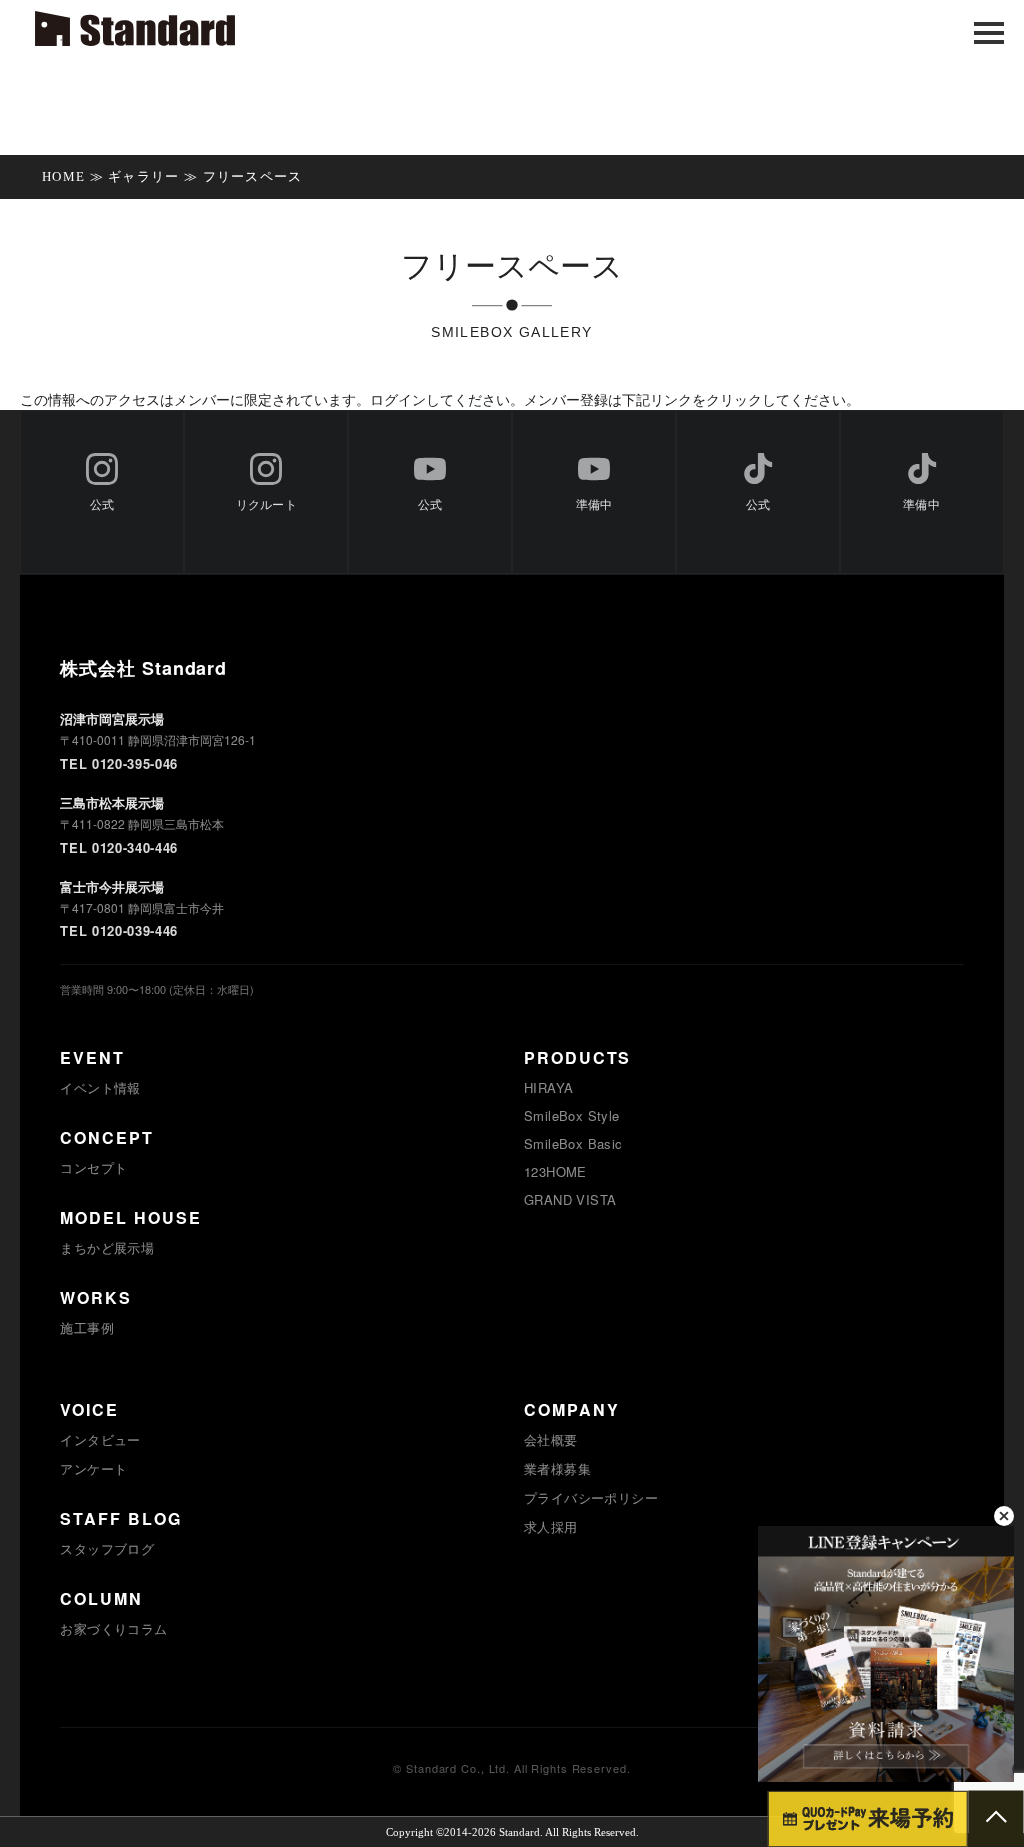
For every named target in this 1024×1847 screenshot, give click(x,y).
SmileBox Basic (573, 1143)
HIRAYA (548, 1087)
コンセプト (93, 1167)
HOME (63, 176)
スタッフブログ (107, 1548)
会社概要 (551, 1439)
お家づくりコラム (113, 1628)
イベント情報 (100, 1087)
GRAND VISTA (570, 1199)
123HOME (555, 1171)
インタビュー (100, 1439)
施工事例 (87, 1327)
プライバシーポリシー (591, 1497)
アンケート (93, 1468)
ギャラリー (144, 176)
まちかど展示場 (107, 1247)
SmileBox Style (571, 1115)
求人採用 (551, 1526)
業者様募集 (557, 1468)
